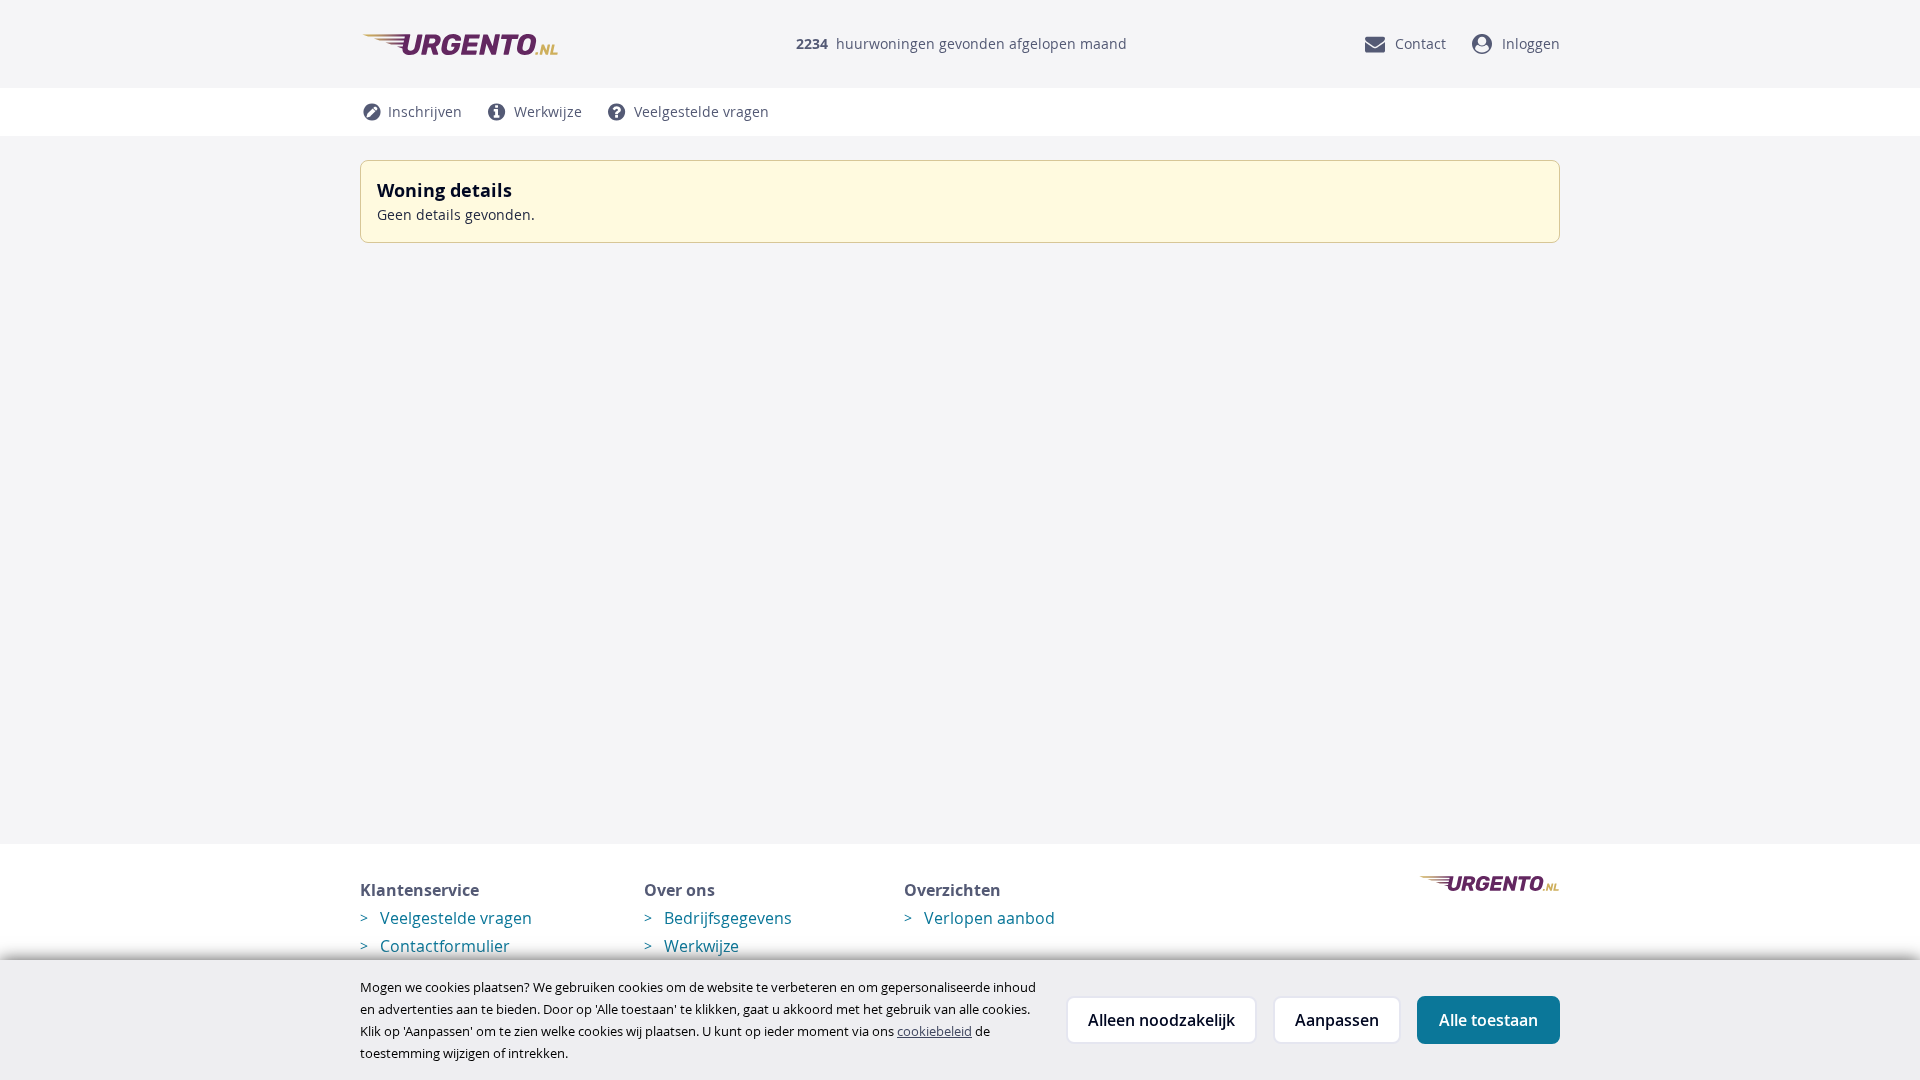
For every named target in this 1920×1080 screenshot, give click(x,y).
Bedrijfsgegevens (728, 918)
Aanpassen (1337, 1020)
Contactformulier (445, 946)
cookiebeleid (934, 1031)
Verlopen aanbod (989, 918)
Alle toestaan (1488, 1020)
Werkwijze (701, 946)
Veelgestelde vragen (456, 918)
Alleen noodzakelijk (1161, 1020)
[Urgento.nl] (460, 44)
